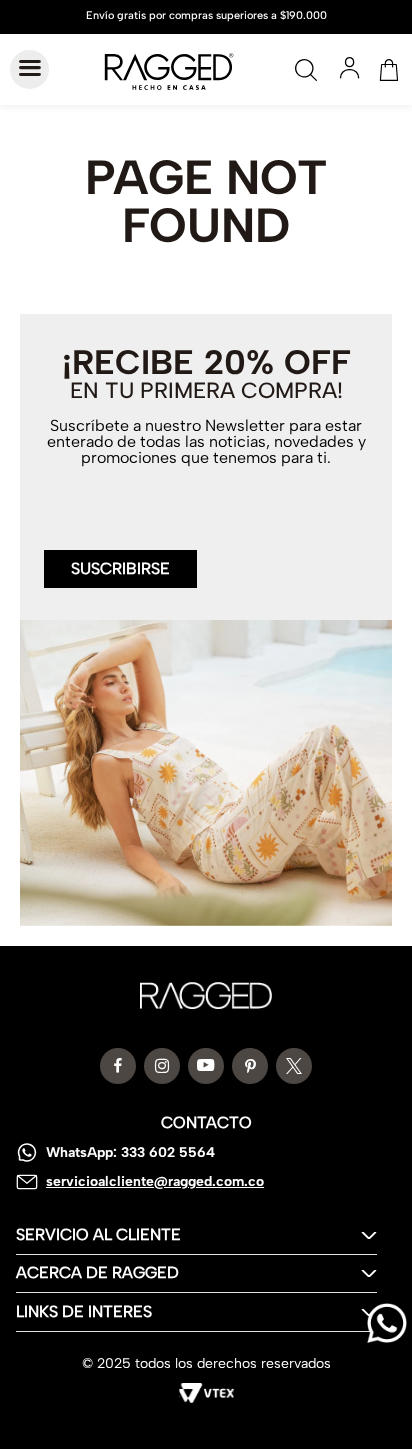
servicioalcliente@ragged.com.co (155, 1181)
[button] (120, 557)
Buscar (306, 70)
